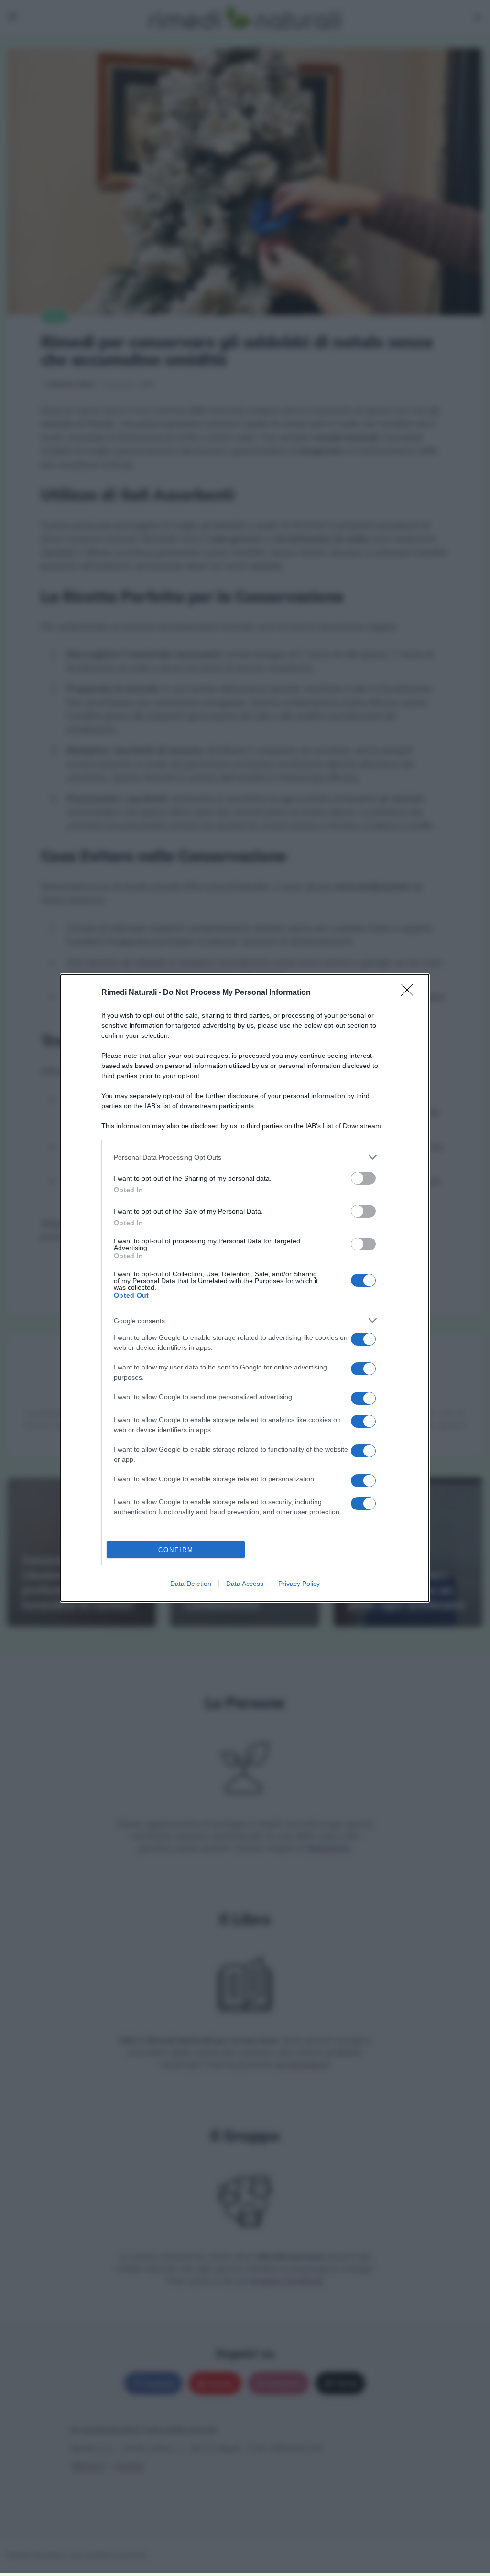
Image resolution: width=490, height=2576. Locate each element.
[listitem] (245, 1157)
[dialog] (245, 1288)
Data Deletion (191, 1584)
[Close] (410, 993)
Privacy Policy (299, 1584)
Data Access (245, 1584)
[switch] (363, 1178)
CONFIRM (176, 1550)
